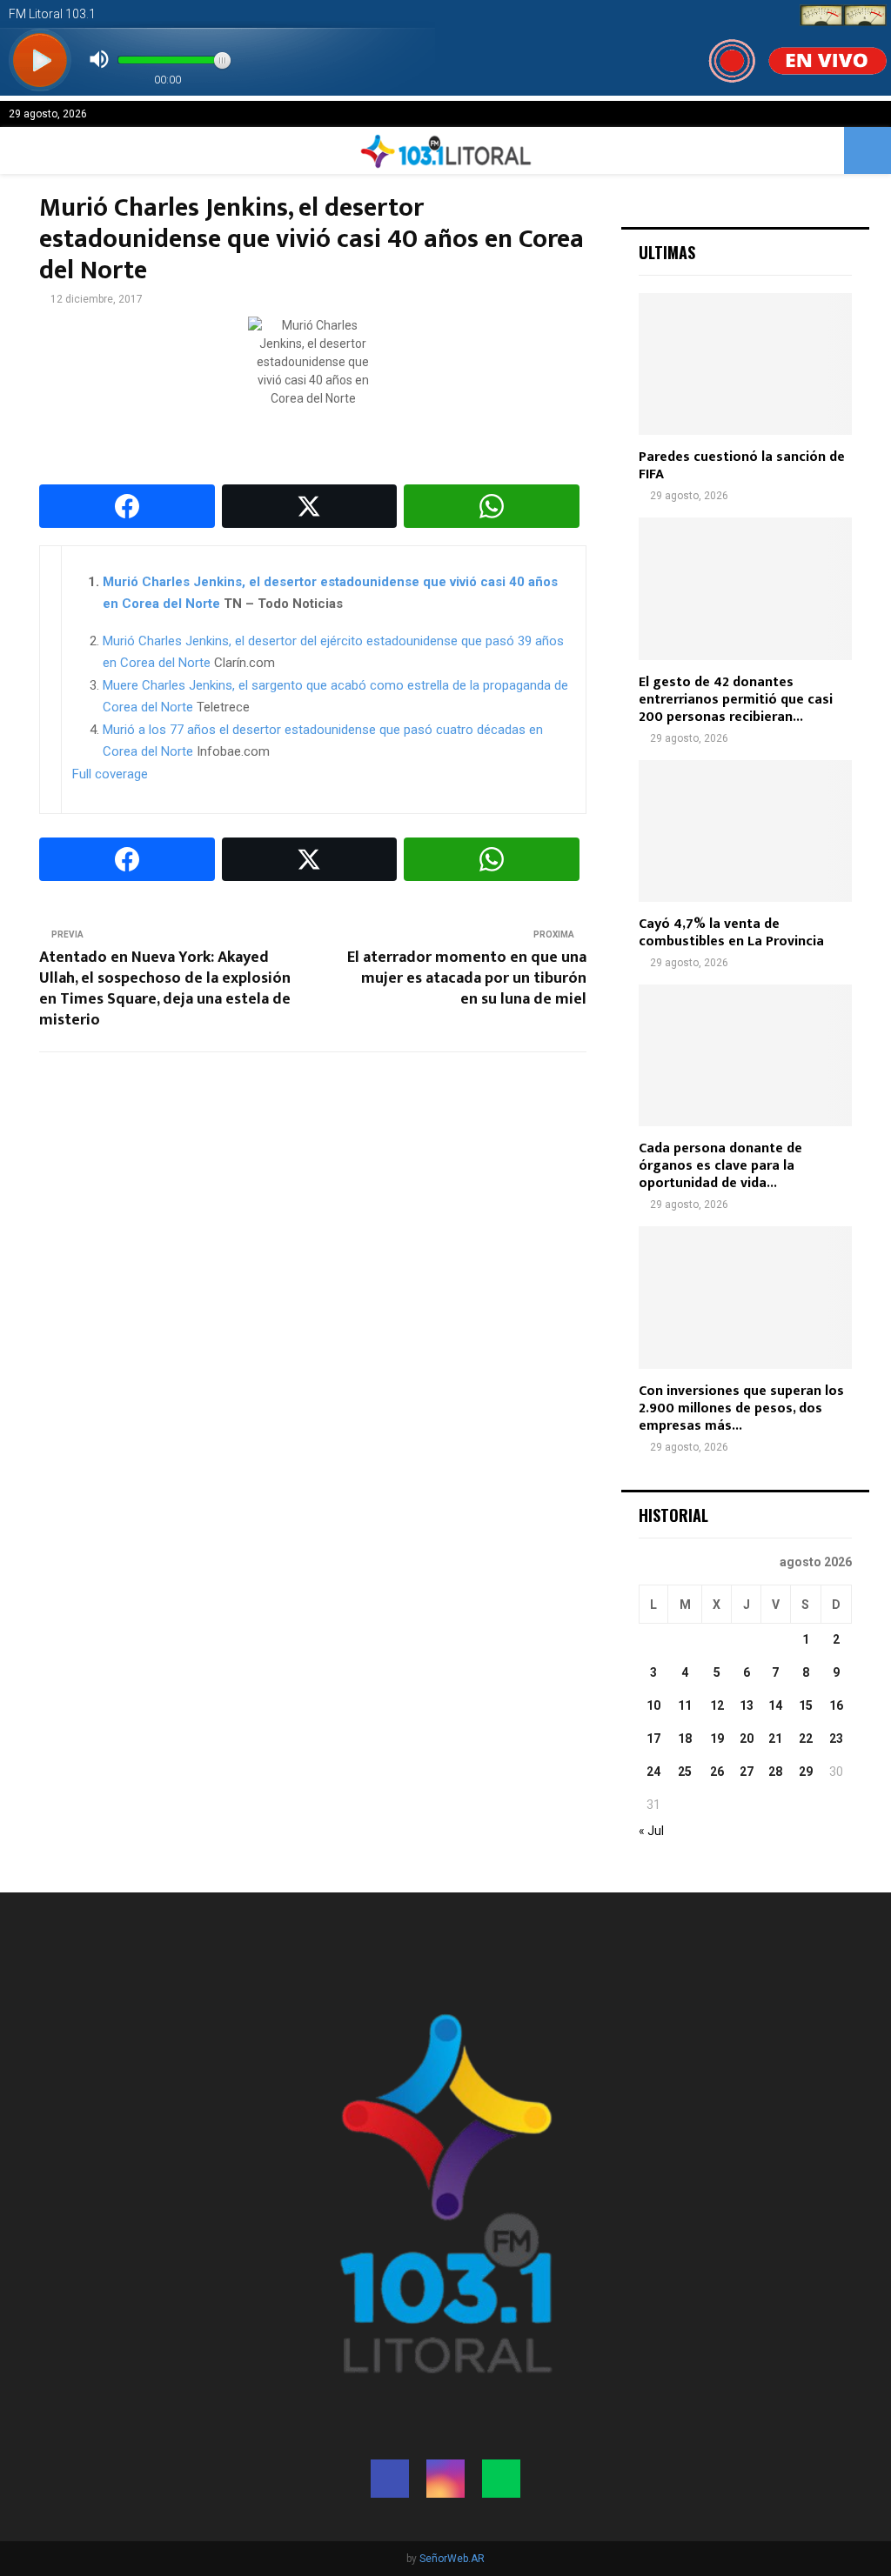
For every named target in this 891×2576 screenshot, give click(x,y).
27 (747, 1772)
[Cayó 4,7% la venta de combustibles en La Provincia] (745, 831)
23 (836, 1738)
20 (747, 1738)
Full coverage (110, 774)
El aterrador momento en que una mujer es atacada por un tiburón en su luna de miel (467, 978)
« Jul (651, 1831)
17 (653, 1738)
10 (653, 1705)
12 (717, 1705)
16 (836, 1705)
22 (806, 1738)
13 (747, 1705)
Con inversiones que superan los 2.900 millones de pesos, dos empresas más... (741, 1408)
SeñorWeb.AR (452, 2559)
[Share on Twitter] (310, 506)
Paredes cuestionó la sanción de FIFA (742, 466)
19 (717, 1738)
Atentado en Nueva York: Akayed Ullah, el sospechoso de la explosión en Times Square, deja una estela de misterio (165, 989)
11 (685, 1705)
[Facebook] (390, 2479)
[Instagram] (445, 2479)
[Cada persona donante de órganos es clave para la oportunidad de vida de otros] (745, 1055)
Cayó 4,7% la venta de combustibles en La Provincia (731, 933)
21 (775, 1738)
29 (806, 1772)
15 (806, 1705)
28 (775, 1772)
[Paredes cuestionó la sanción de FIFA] (745, 364)
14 (775, 1705)
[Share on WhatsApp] (492, 506)
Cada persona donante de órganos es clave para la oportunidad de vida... (720, 1166)
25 (685, 1772)
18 (685, 1738)
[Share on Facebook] (127, 506)
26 (717, 1772)
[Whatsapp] (501, 2479)
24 (653, 1772)
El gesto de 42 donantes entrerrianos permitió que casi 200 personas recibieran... (736, 700)
